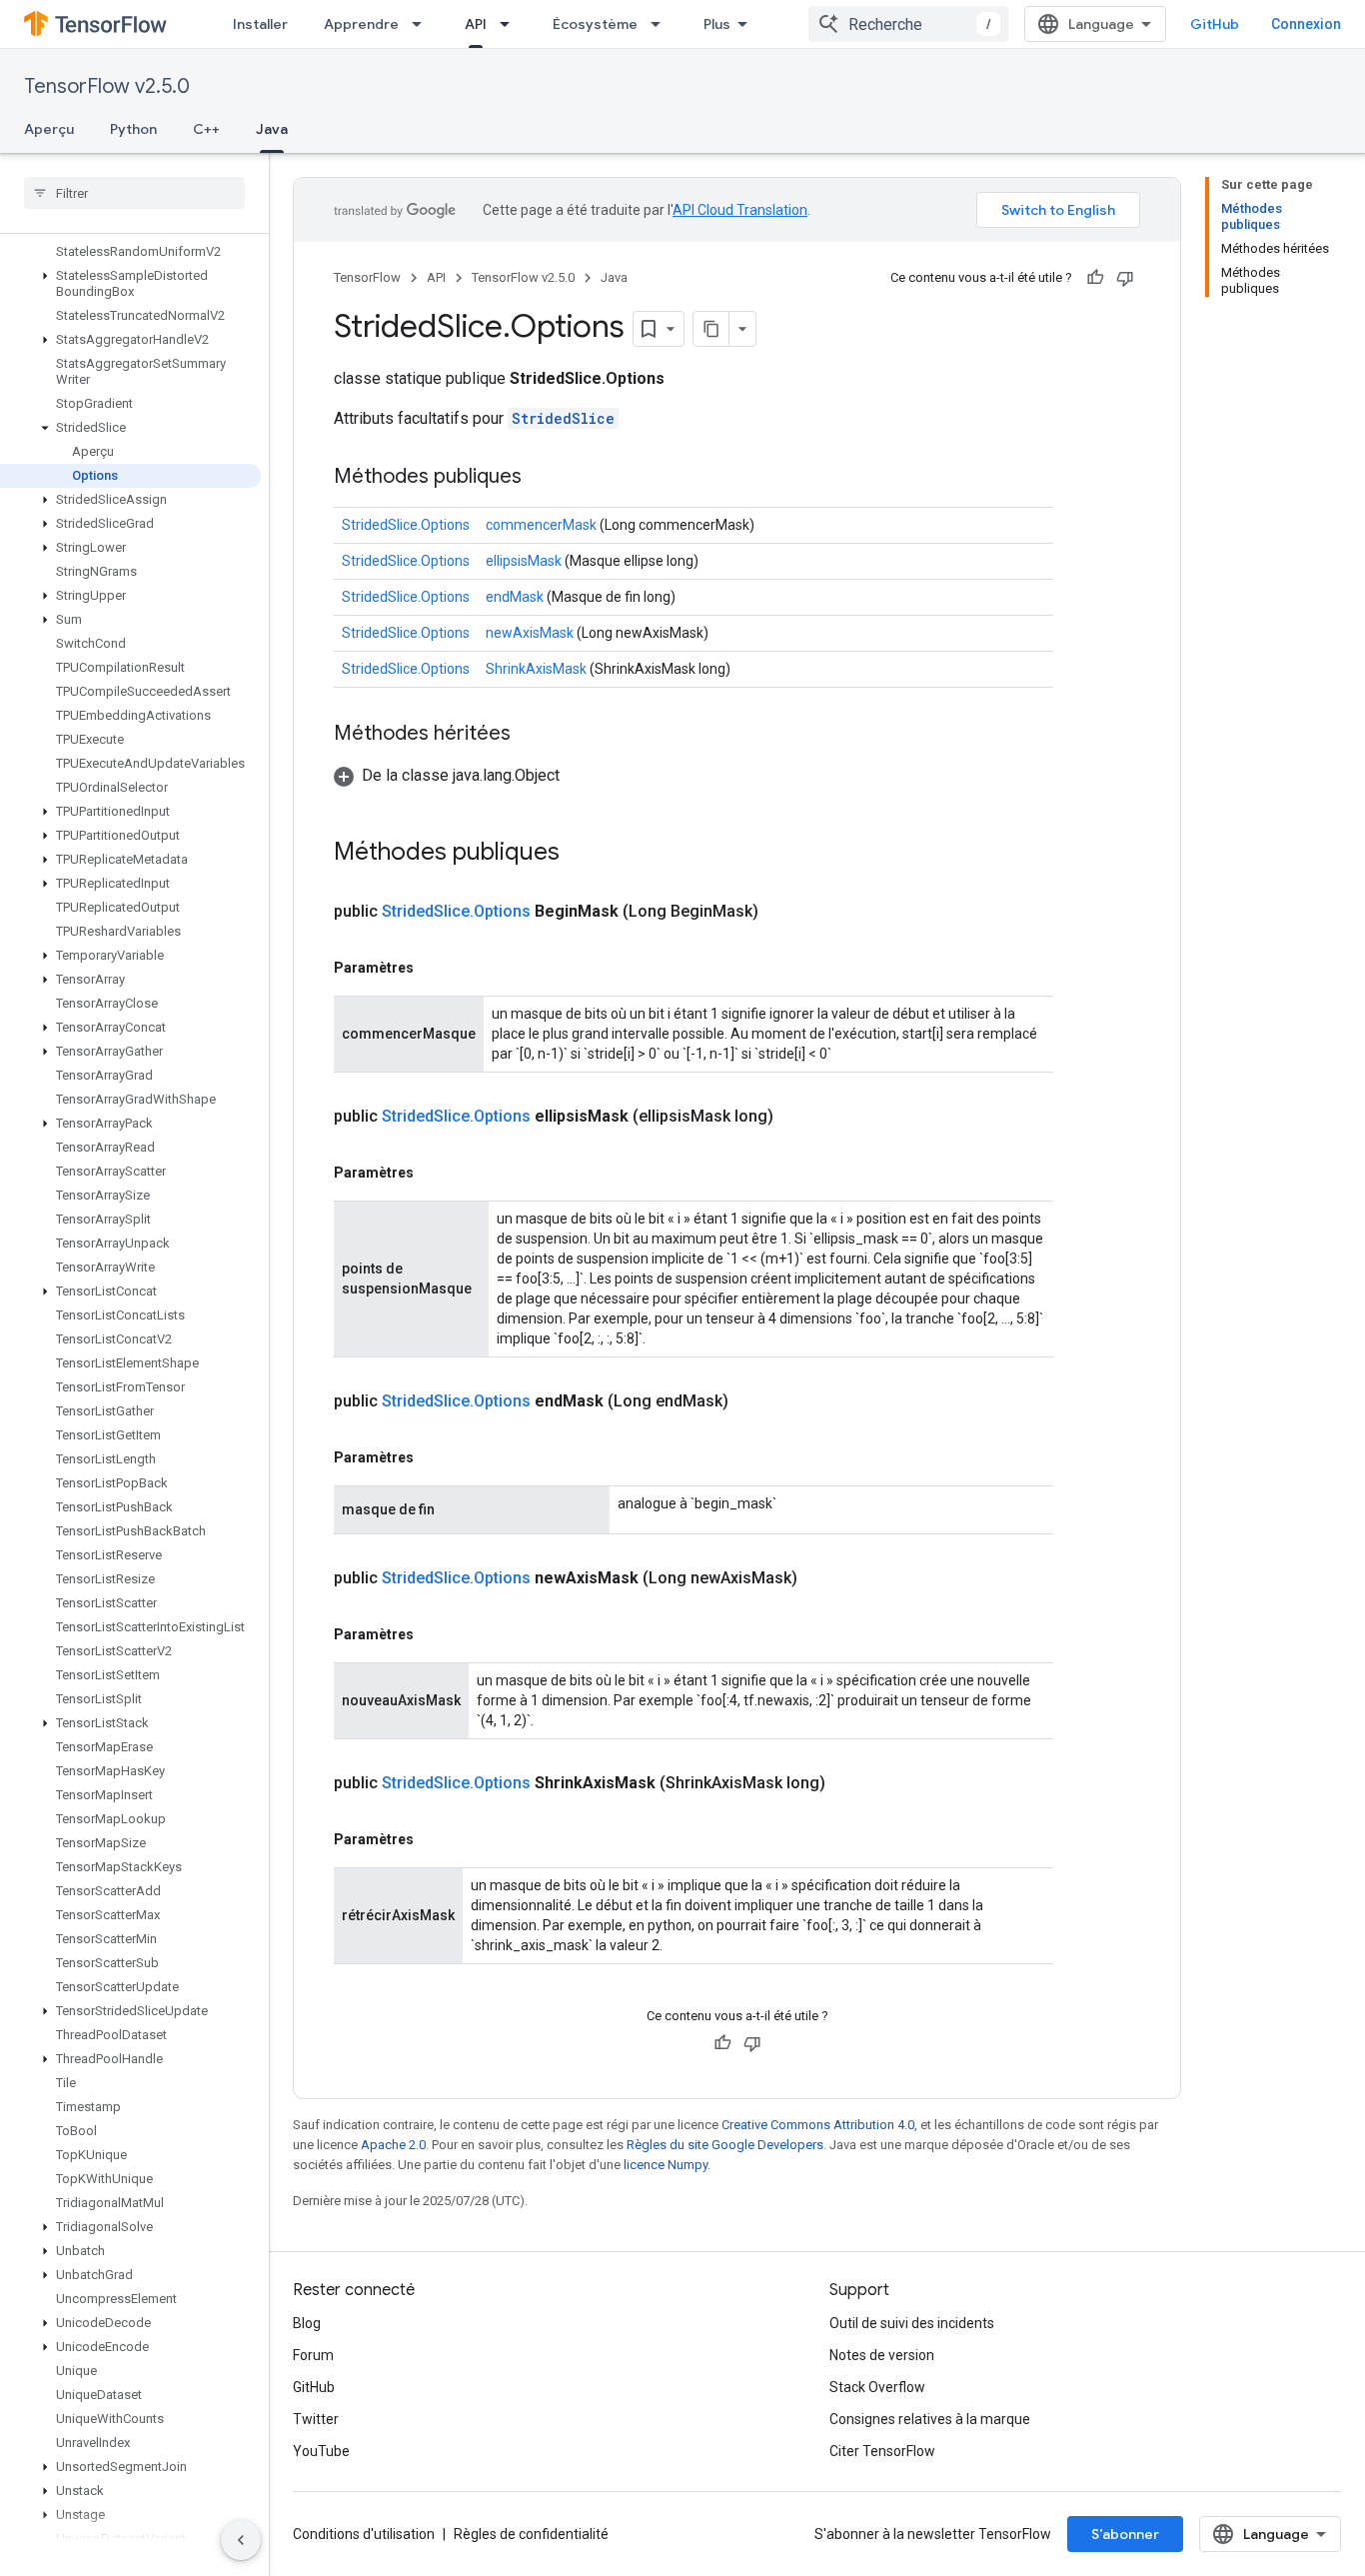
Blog (307, 2323)
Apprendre (361, 24)
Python (133, 129)
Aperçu (49, 129)
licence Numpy (666, 2165)
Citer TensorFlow (882, 2451)
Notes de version (882, 2355)
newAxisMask (530, 633)
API (476, 24)
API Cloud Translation (740, 210)
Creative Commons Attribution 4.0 (818, 2125)
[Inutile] (1125, 278)
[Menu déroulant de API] (511, 24)
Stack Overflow (877, 2387)
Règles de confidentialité (531, 2534)
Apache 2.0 (393, 2145)
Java (272, 129)
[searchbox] (134, 193)
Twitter (316, 2419)
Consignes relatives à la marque (930, 2419)
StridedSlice (563, 418)
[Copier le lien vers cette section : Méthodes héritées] (531, 735)
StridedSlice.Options (406, 525)
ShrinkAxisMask (536, 669)
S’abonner (1125, 2534)
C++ (206, 129)
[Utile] (1095, 278)
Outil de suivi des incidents (912, 2323)
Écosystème (595, 24)
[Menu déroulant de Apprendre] (423, 24)
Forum (313, 2355)
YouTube (321, 2451)
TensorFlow (367, 277)
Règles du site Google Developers (725, 2145)
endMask (515, 597)
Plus (717, 24)
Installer (260, 24)
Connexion (1306, 24)
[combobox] (908, 24)
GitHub (1215, 24)
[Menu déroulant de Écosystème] (662, 24)
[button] (130, 284)
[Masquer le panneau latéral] (241, 2540)
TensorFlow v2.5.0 (107, 86)
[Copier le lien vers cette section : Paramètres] (434, 968)
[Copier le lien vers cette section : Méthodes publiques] (542, 478)
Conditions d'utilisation (364, 2534)
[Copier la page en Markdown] (711, 329)
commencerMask (541, 525)
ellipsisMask (524, 561)
